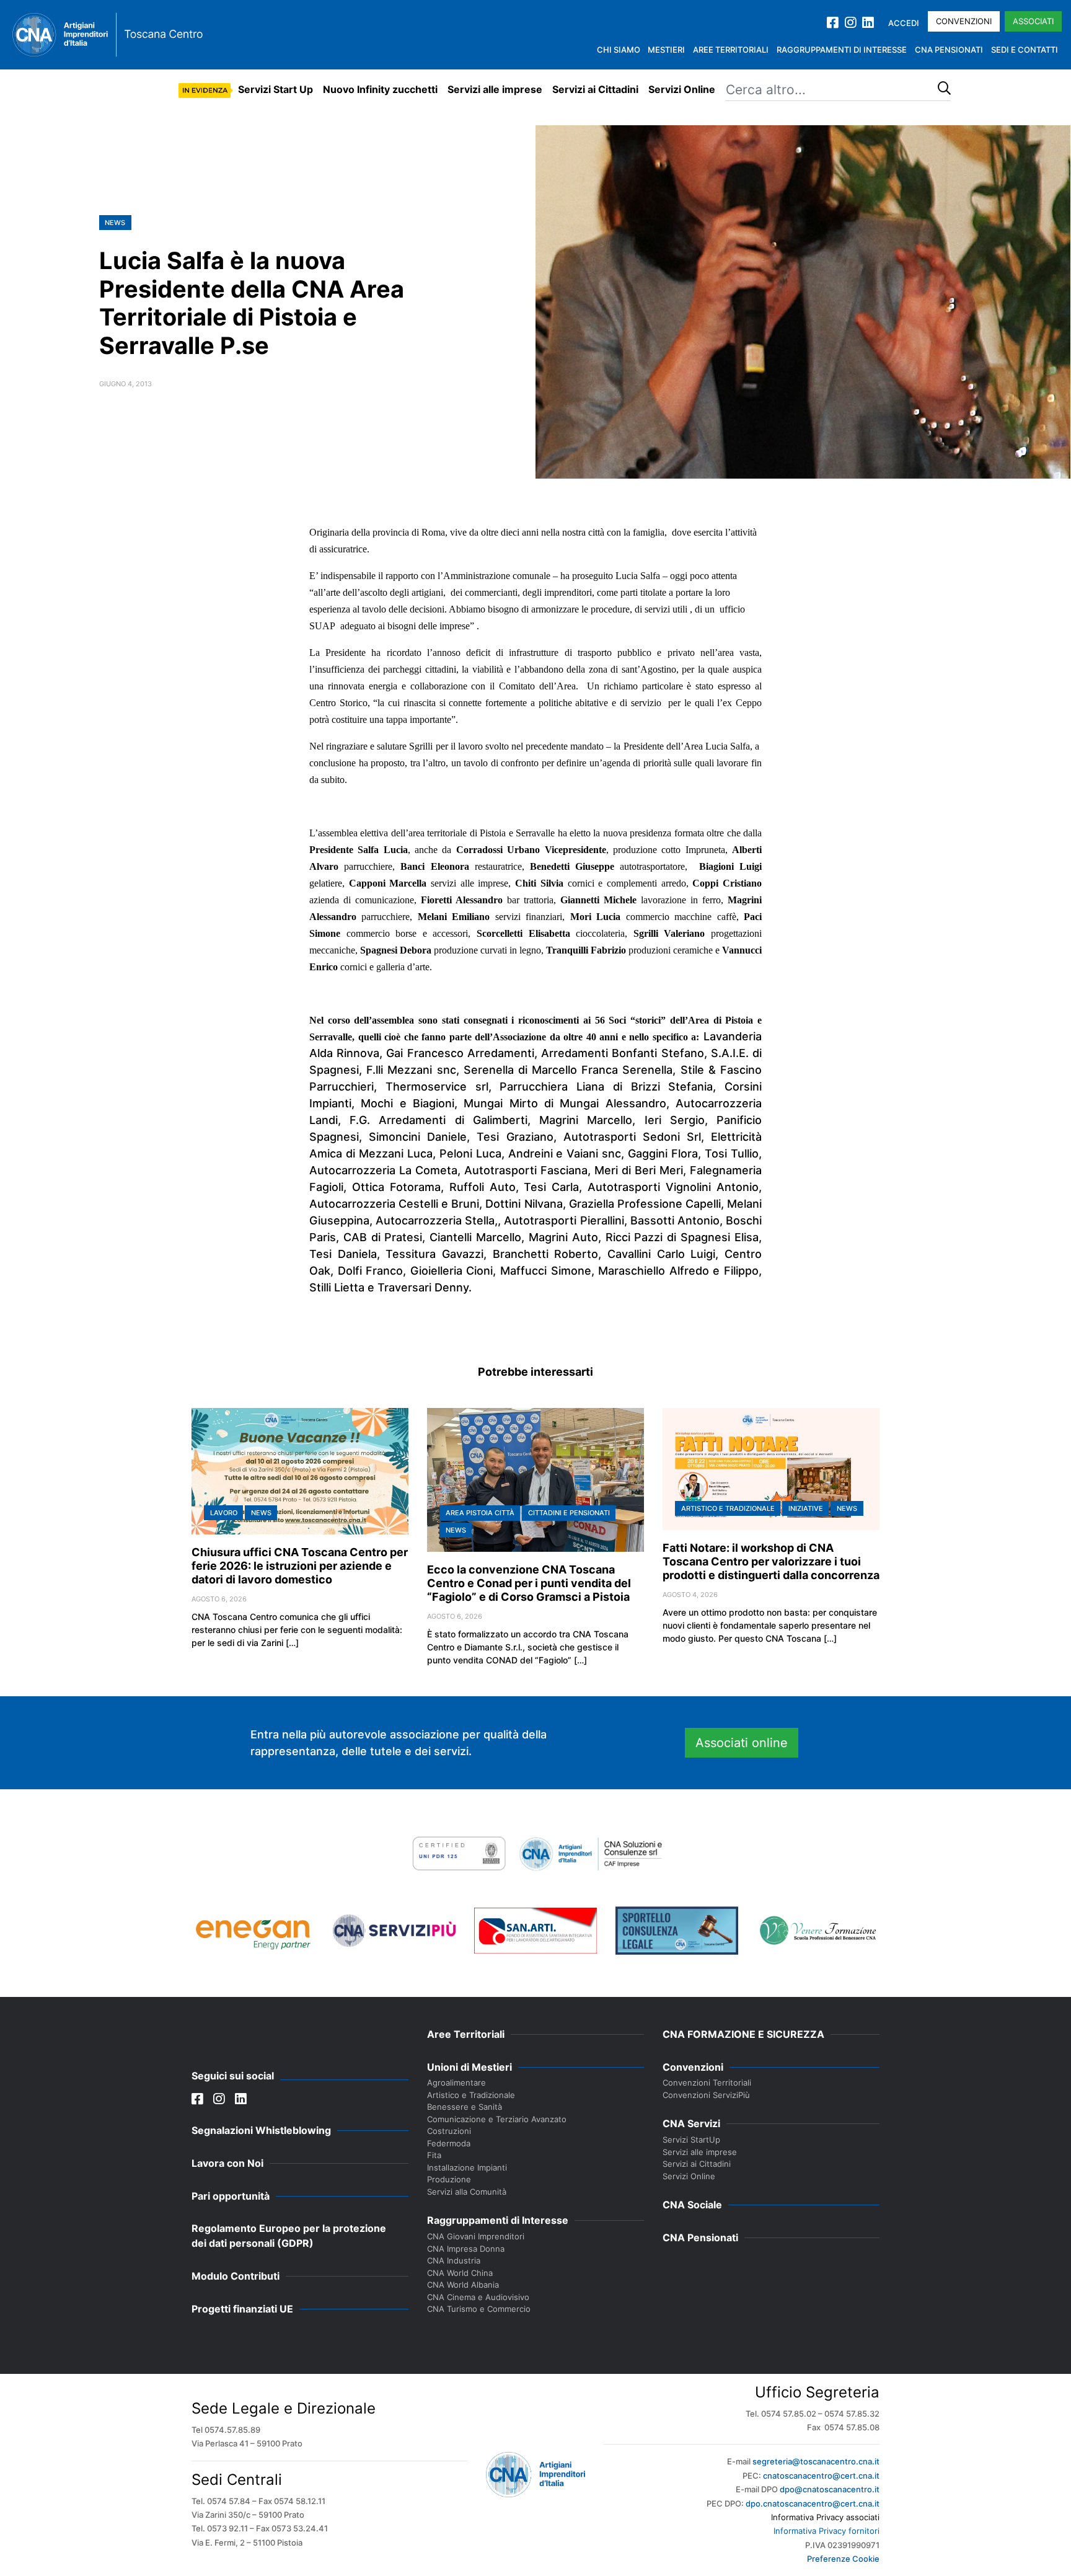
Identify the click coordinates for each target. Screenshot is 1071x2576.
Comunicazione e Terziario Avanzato (497, 2119)
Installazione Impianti (467, 2167)
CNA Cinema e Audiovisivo (478, 2297)
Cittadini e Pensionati (569, 1513)
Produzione (449, 2179)
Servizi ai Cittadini (595, 89)
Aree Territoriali (731, 50)
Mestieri (666, 50)
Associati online (742, 1743)
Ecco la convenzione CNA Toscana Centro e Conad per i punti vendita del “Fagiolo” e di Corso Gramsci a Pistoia (529, 1583)
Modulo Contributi (236, 2276)
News (115, 223)
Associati (1033, 21)
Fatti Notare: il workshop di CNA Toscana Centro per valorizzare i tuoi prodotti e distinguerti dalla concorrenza (771, 1561)
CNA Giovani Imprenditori (476, 2236)
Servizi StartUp (691, 2140)
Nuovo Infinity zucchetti (380, 89)
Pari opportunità (231, 2196)
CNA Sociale (692, 2205)
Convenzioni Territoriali (707, 2082)
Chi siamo (619, 50)
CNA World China (460, 2273)
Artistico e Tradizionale (728, 1508)
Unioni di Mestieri (469, 2067)
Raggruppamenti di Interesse (842, 50)
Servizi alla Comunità (467, 2192)
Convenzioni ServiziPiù (706, 2095)
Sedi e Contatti (1025, 50)
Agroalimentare (456, 2082)
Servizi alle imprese (495, 89)
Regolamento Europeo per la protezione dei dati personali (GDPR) (289, 2236)
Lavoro (224, 1513)
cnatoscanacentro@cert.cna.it (821, 2476)
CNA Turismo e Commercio (479, 2309)
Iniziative (806, 1508)
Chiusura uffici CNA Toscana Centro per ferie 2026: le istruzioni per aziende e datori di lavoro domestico (300, 1566)
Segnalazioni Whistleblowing (261, 2130)
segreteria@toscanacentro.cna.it (816, 2461)
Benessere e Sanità (465, 2107)
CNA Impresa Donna (466, 2249)
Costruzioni (449, 2131)
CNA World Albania (463, 2285)
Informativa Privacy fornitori (826, 2531)
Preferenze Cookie (843, 2559)
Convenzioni (964, 21)
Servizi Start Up (275, 89)
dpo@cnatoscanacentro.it (830, 2489)
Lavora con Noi (227, 2163)
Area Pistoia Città (480, 1513)
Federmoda (449, 2143)
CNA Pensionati (949, 50)
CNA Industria (454, 2260)
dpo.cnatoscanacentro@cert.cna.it (813, 2503)
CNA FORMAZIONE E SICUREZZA (743, 2034)
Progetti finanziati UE (242, 2309)
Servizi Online (682, 89)
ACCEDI (904, 23)
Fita (434, 2155)
